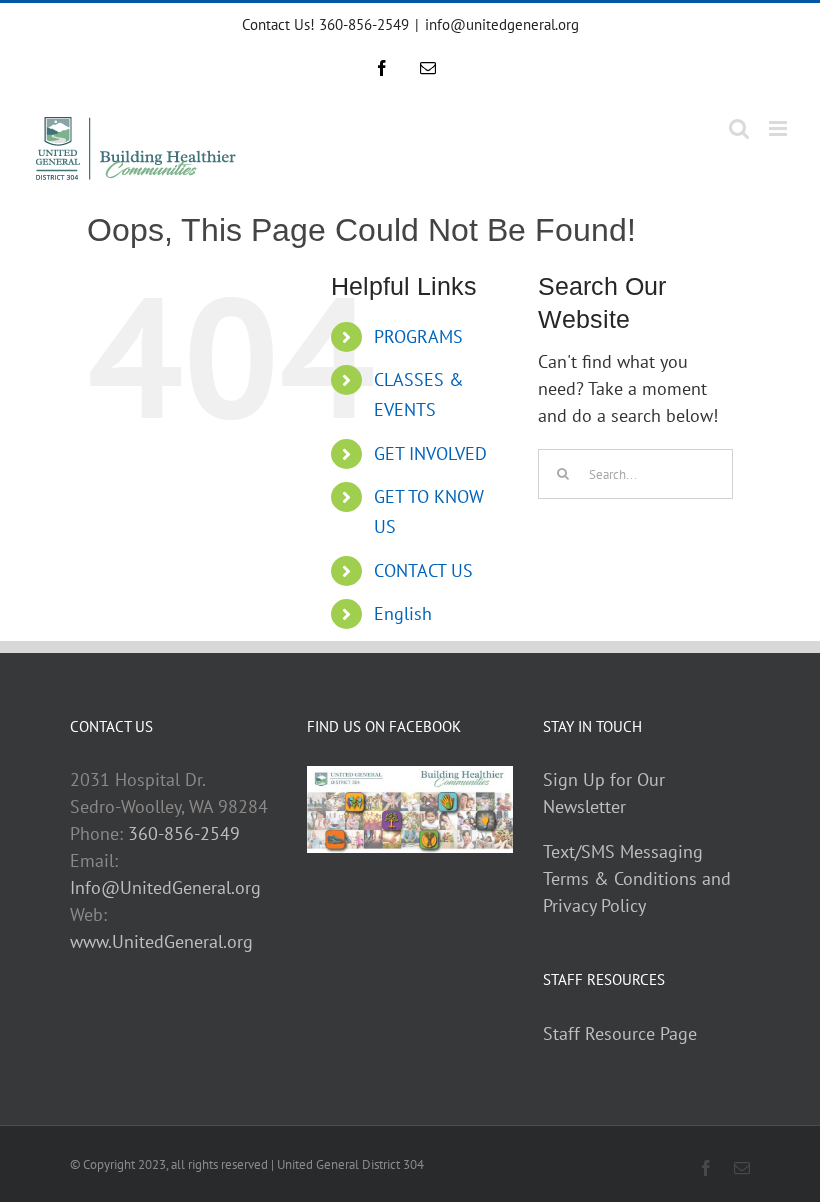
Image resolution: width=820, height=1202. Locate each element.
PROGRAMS (418, 336)
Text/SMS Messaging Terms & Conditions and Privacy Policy (637, 878)
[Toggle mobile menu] (779, 128)
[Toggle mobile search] (739, 128)
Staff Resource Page (620, 1033)
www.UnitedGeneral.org (161, 941)
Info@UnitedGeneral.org (165, 887)
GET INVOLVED (430, 453)
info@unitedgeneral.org (502, 24)
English (403, 613)
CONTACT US (423, 570)
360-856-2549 (184, 833)
